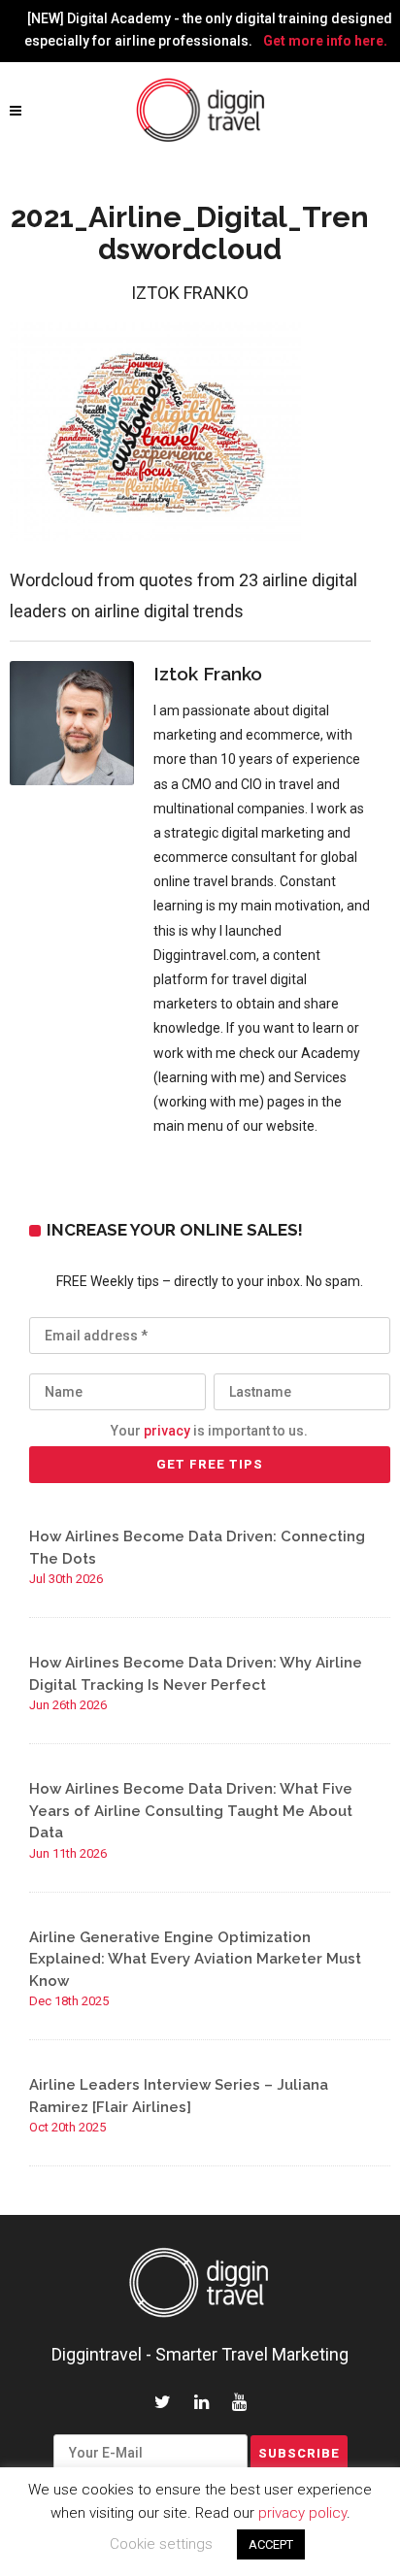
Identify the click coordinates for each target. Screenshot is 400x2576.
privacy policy (302, 2513)
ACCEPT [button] (271, 2544)
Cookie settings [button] (161, 2544)
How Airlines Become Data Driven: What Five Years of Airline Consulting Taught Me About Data (191, 1811)
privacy (167, 1431)
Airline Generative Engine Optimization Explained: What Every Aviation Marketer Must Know (195, 1959)
